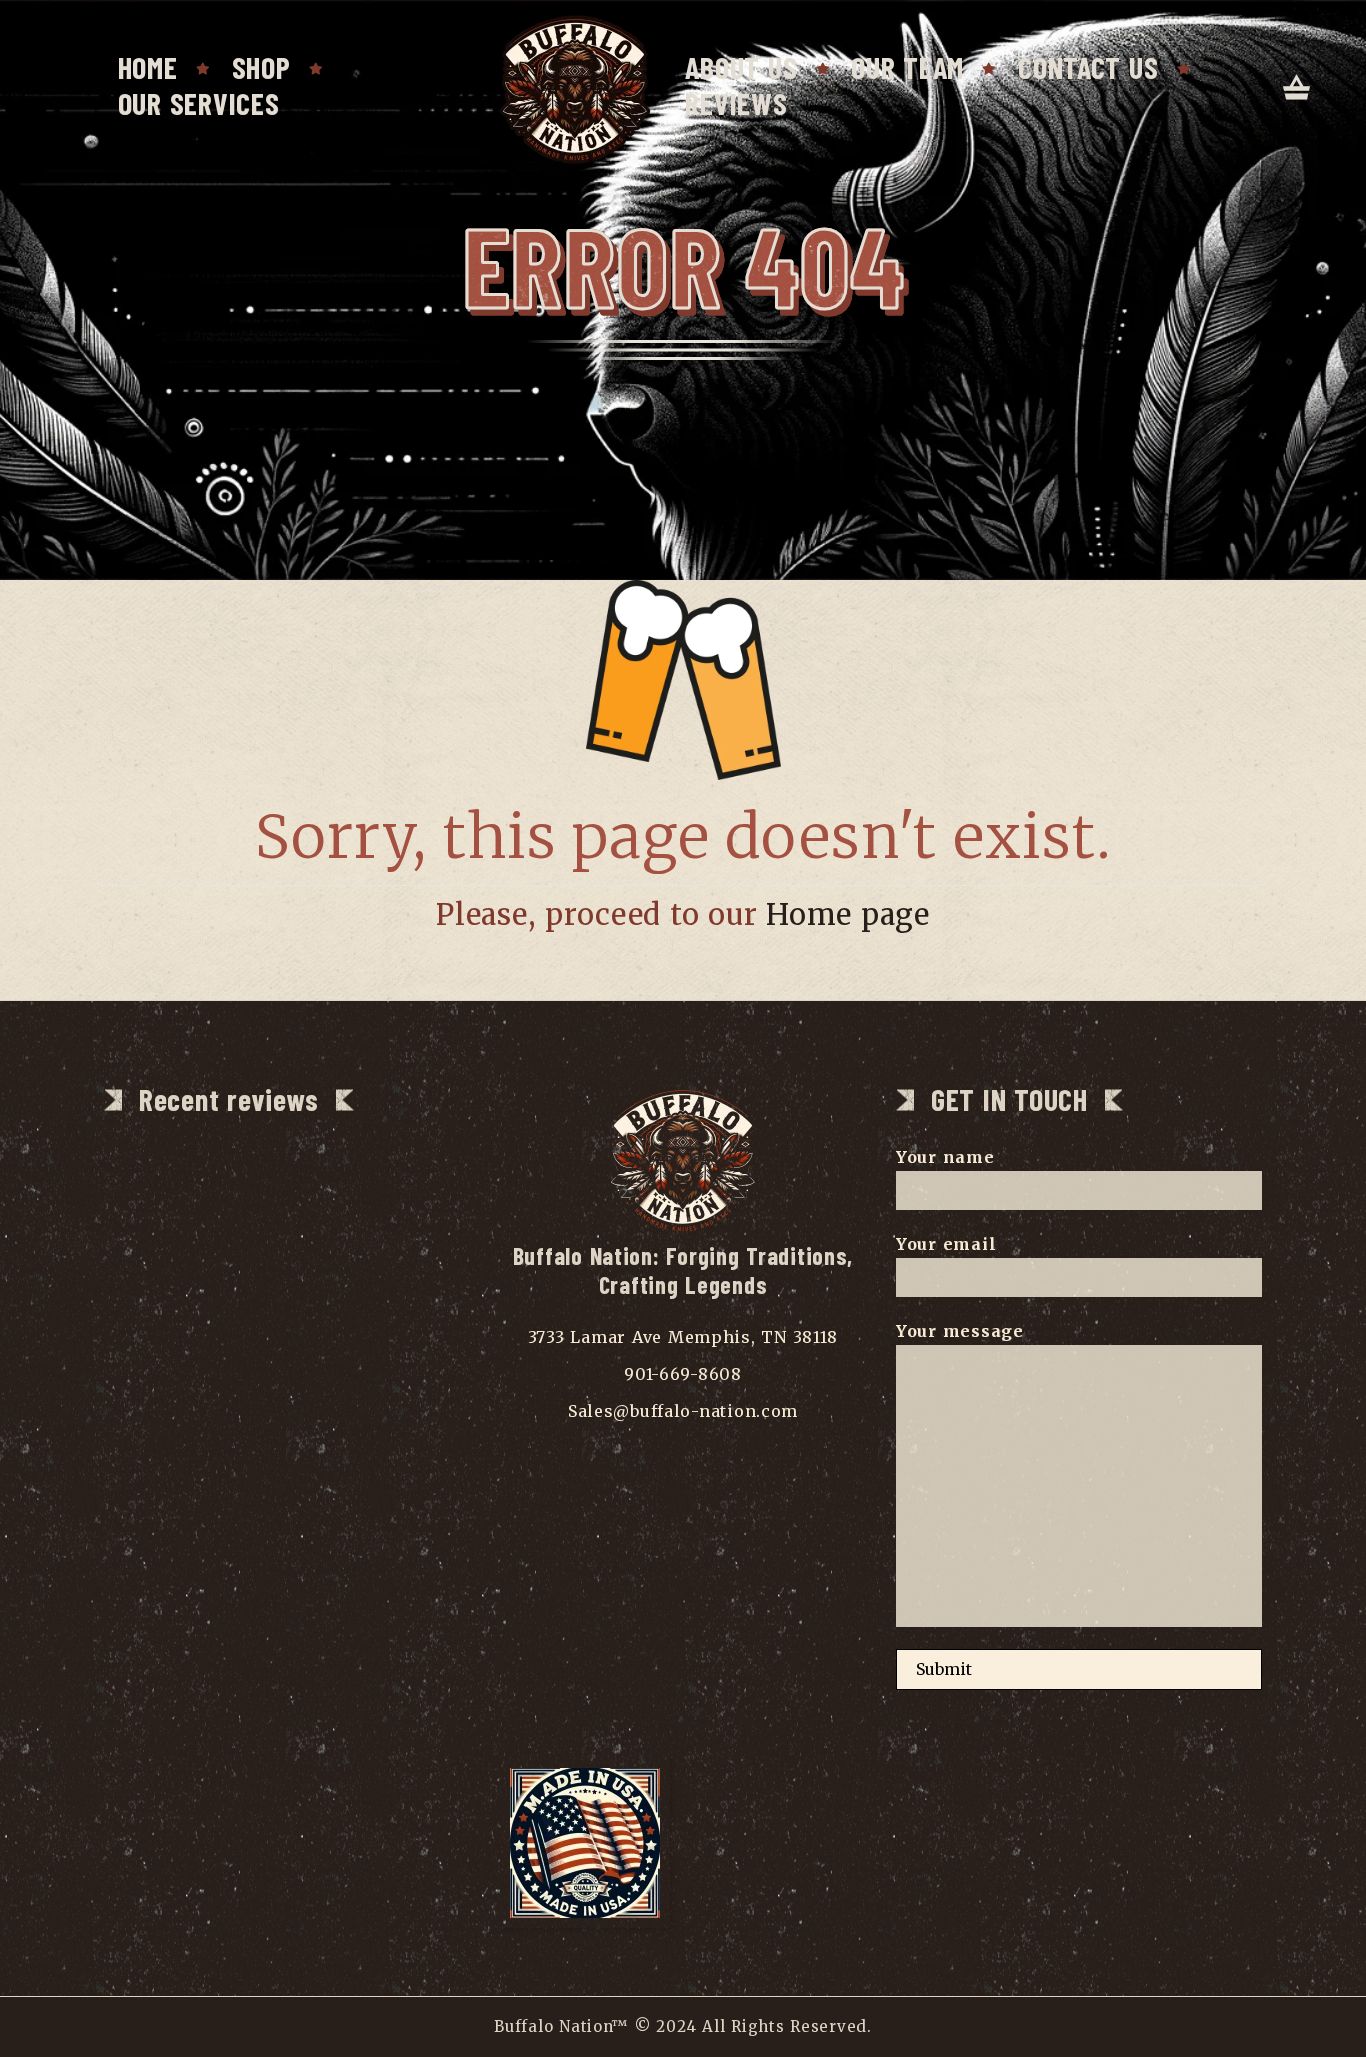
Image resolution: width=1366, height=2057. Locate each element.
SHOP (261, 67)
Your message (960, 1331)
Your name (945, 1157)
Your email (946, 1244)
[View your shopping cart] (1297, 88)
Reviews (736, 103)
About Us (741, 67)
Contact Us (1088, 67)
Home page (848, 915)
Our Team (907, 67)
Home (148, 67)
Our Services (199, 103)
